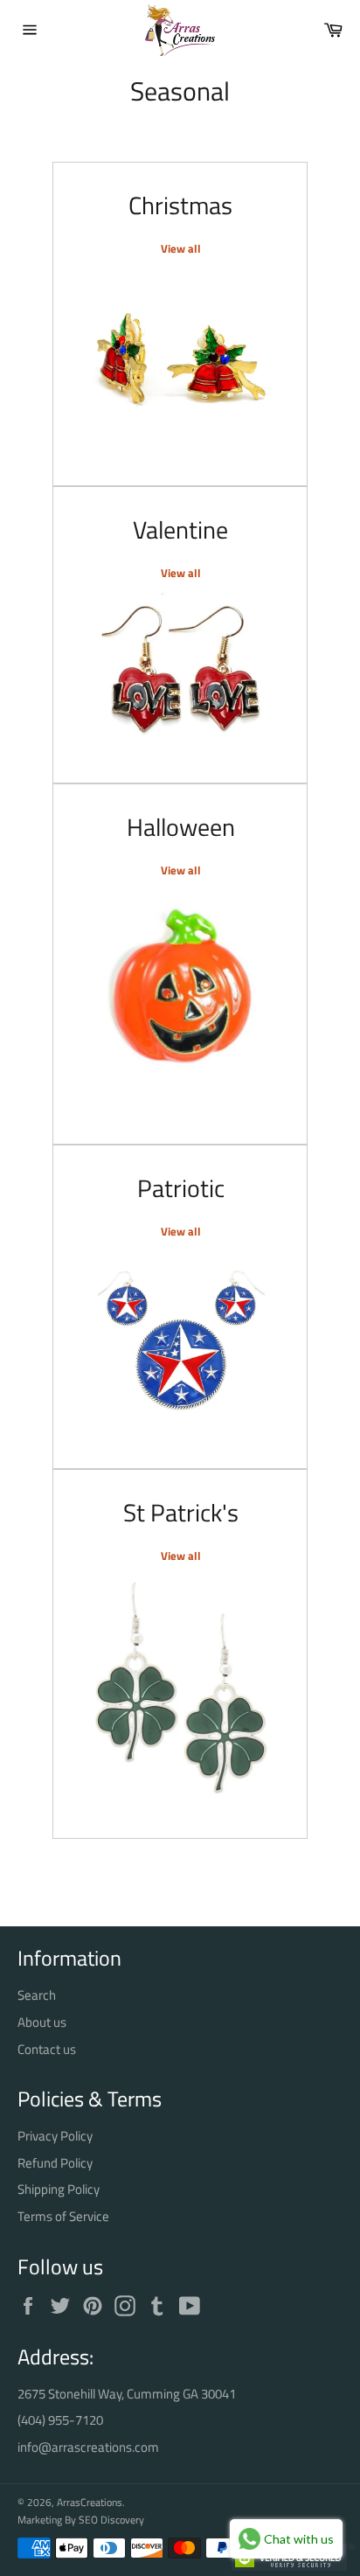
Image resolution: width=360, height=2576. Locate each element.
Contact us (47, 2049)
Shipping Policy (59, 2189)
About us (42, 2022)
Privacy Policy (55, 2136)
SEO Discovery (111, 2520)
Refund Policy (55, 2163)
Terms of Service (63, 2216)
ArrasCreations (90, 2502)
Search (37, 1995)
